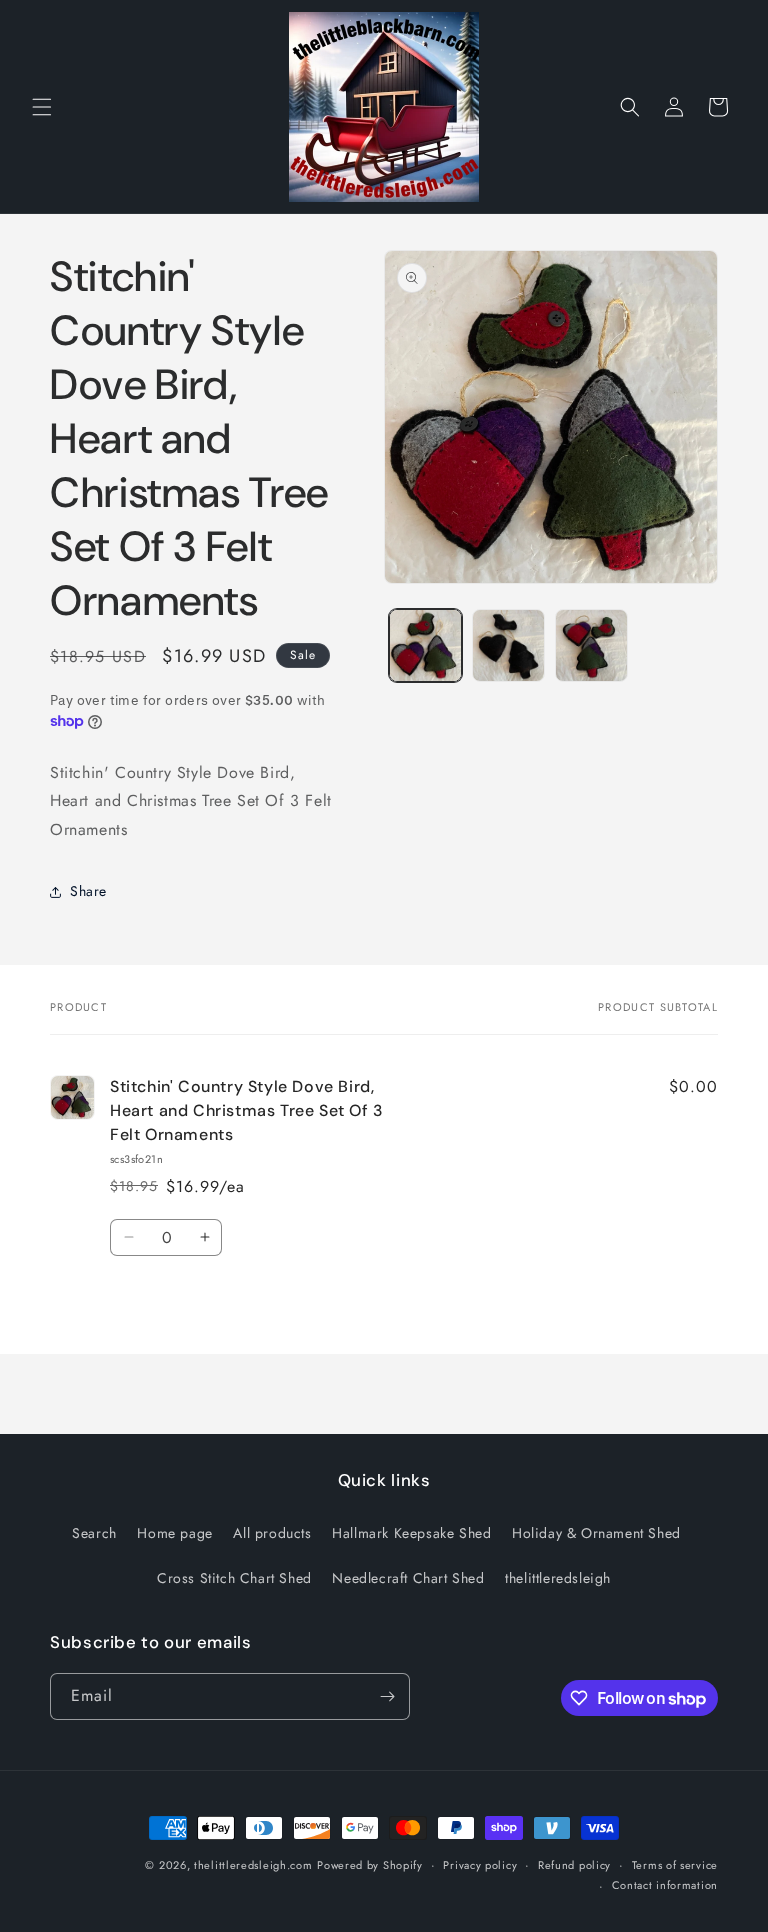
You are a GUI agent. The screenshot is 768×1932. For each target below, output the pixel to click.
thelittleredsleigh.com (253, 1865)
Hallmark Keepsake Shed (411, 1533)
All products (272, 1533)
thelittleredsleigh (558, 1578)
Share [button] (88, 891)
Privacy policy (480, 1865)
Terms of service (675, 1865)
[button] (42, 107)
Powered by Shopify (370, 1865)
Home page (174, 1533)
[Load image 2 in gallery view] (508, 645)
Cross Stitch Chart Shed (234, 1578)
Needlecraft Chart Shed (408, 1578)
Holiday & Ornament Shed (596, 1533)
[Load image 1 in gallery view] (425, 645)
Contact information (665, 1885)
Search (94, 1533)
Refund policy (574, 1865)
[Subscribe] (387, 1696)
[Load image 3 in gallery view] (591, 645)
